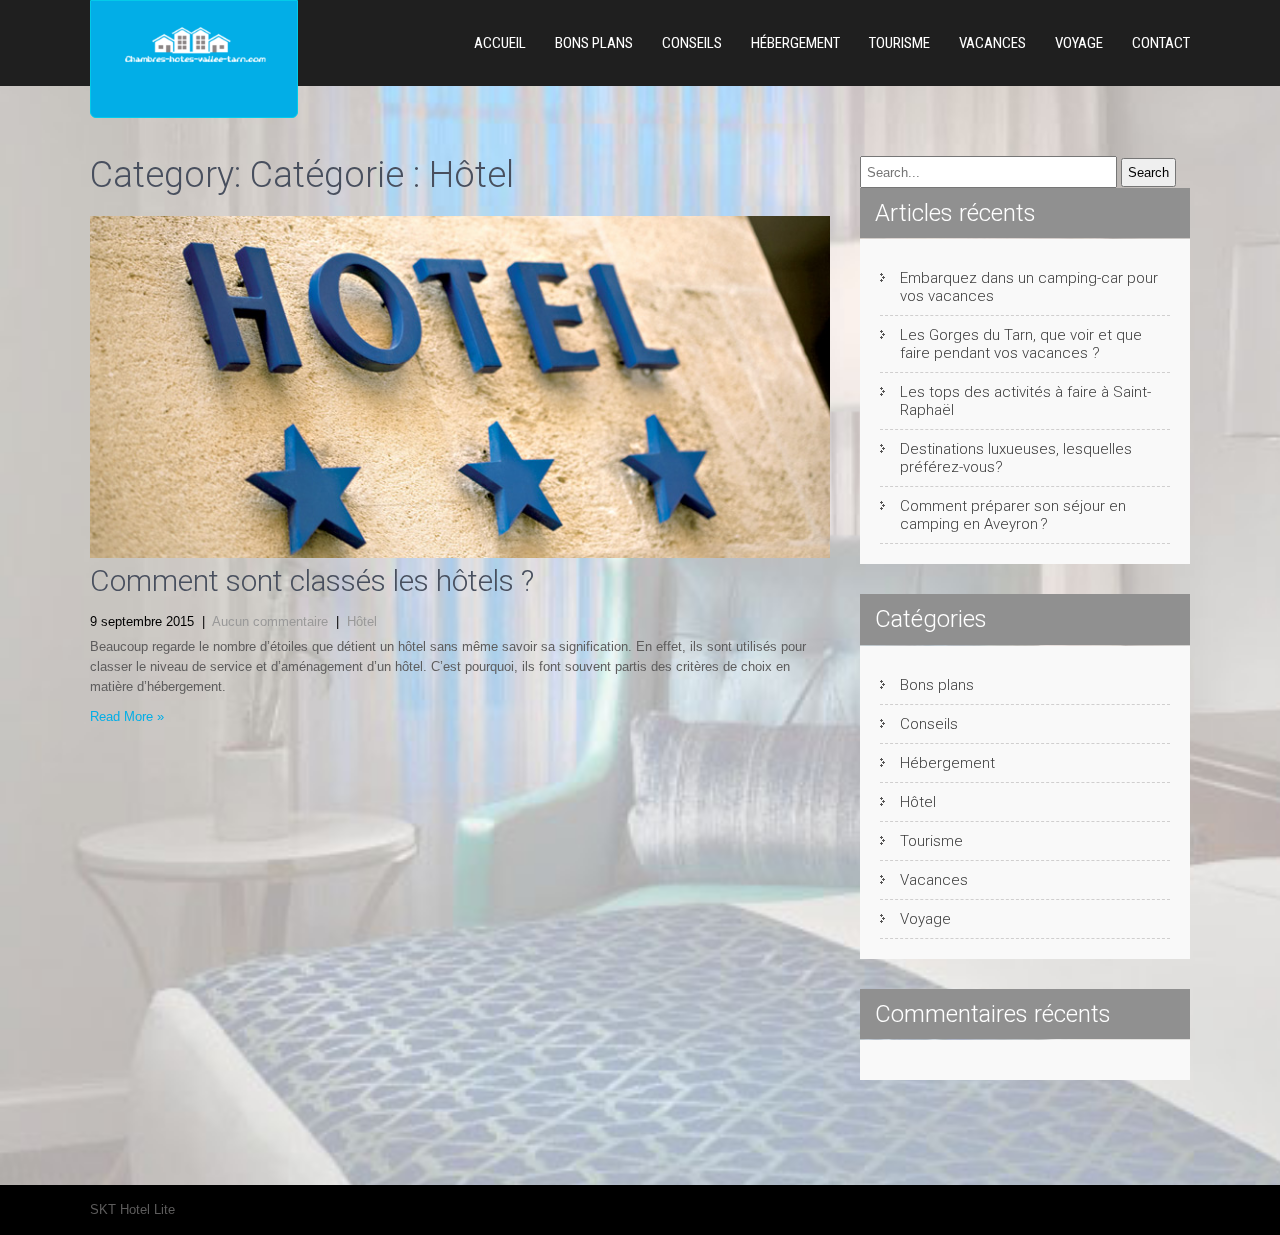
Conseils (692, 43)
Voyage (1079, 43)
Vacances (992, 43)
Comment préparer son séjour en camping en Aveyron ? (1013, 515)
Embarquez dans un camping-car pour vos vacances (1029, 287)
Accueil (500, 43)
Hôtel (362, 621)
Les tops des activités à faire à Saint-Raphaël (1025, 401)
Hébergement (795, 43)
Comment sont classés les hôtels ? (312, 580)
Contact (1161, 43)
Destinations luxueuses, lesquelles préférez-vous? (1016, 458)
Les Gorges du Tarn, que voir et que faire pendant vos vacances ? (1021, 344)
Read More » (127, 716)
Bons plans (594, 43)
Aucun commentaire (270, 621)
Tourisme (899, 43)
